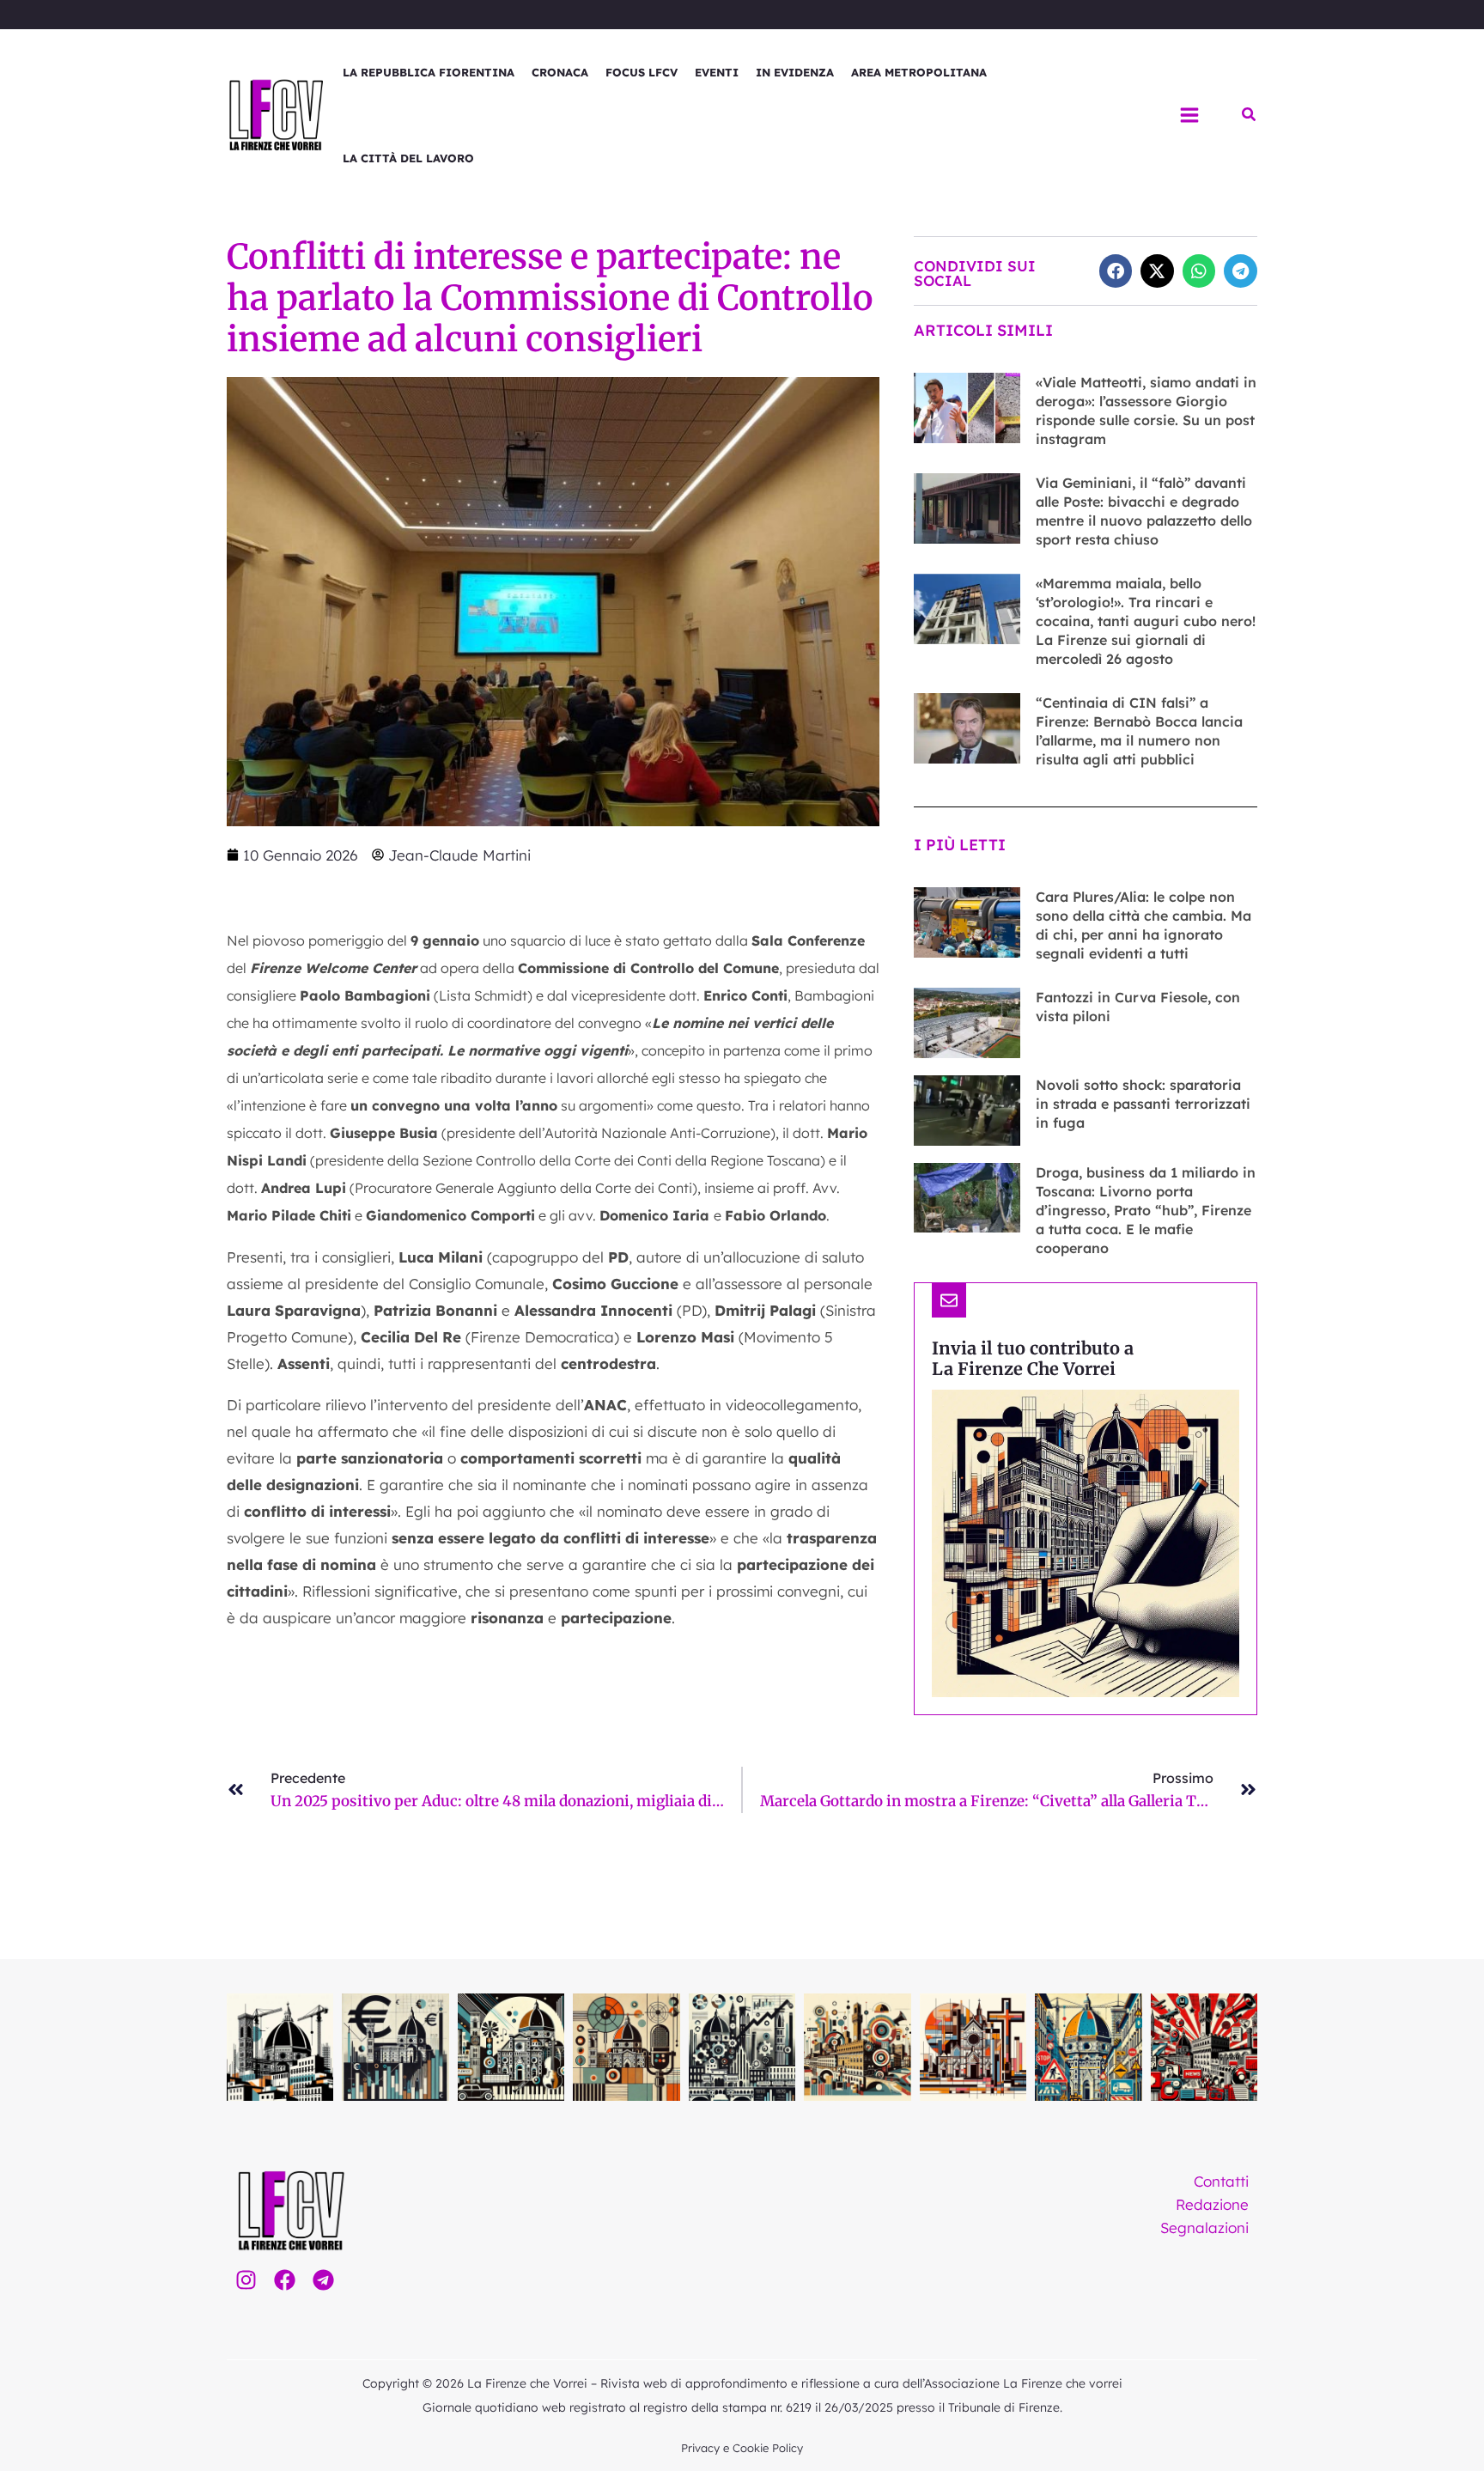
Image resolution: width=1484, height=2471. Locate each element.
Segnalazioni (1204, 2228)
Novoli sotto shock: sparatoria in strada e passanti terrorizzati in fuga (1143, 1104)
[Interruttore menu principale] (1189, 115)
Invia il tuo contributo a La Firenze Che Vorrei (1033, 1358)
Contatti (1221, 2181)
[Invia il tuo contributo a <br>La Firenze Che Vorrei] (949, 1300)
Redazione (1212, 2204)
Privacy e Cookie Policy (742, 2448)
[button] (1250, 115)
